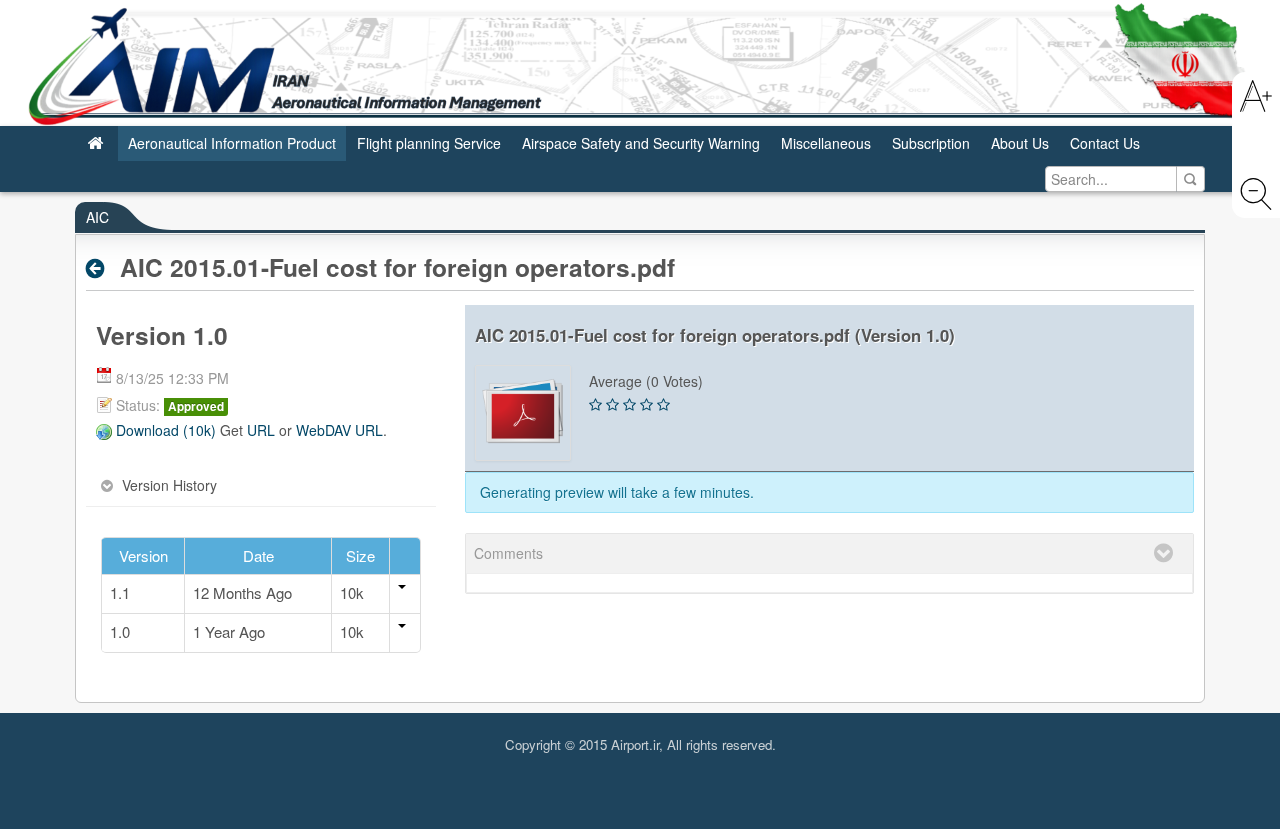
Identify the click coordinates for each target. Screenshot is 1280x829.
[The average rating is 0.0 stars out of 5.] (595, 405)
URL (261, 430)
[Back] (100, 268)
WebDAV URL (339, 430)
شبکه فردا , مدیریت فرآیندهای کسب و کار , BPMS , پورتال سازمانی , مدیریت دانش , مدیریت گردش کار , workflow (640, 763)
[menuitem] (96, 143)
